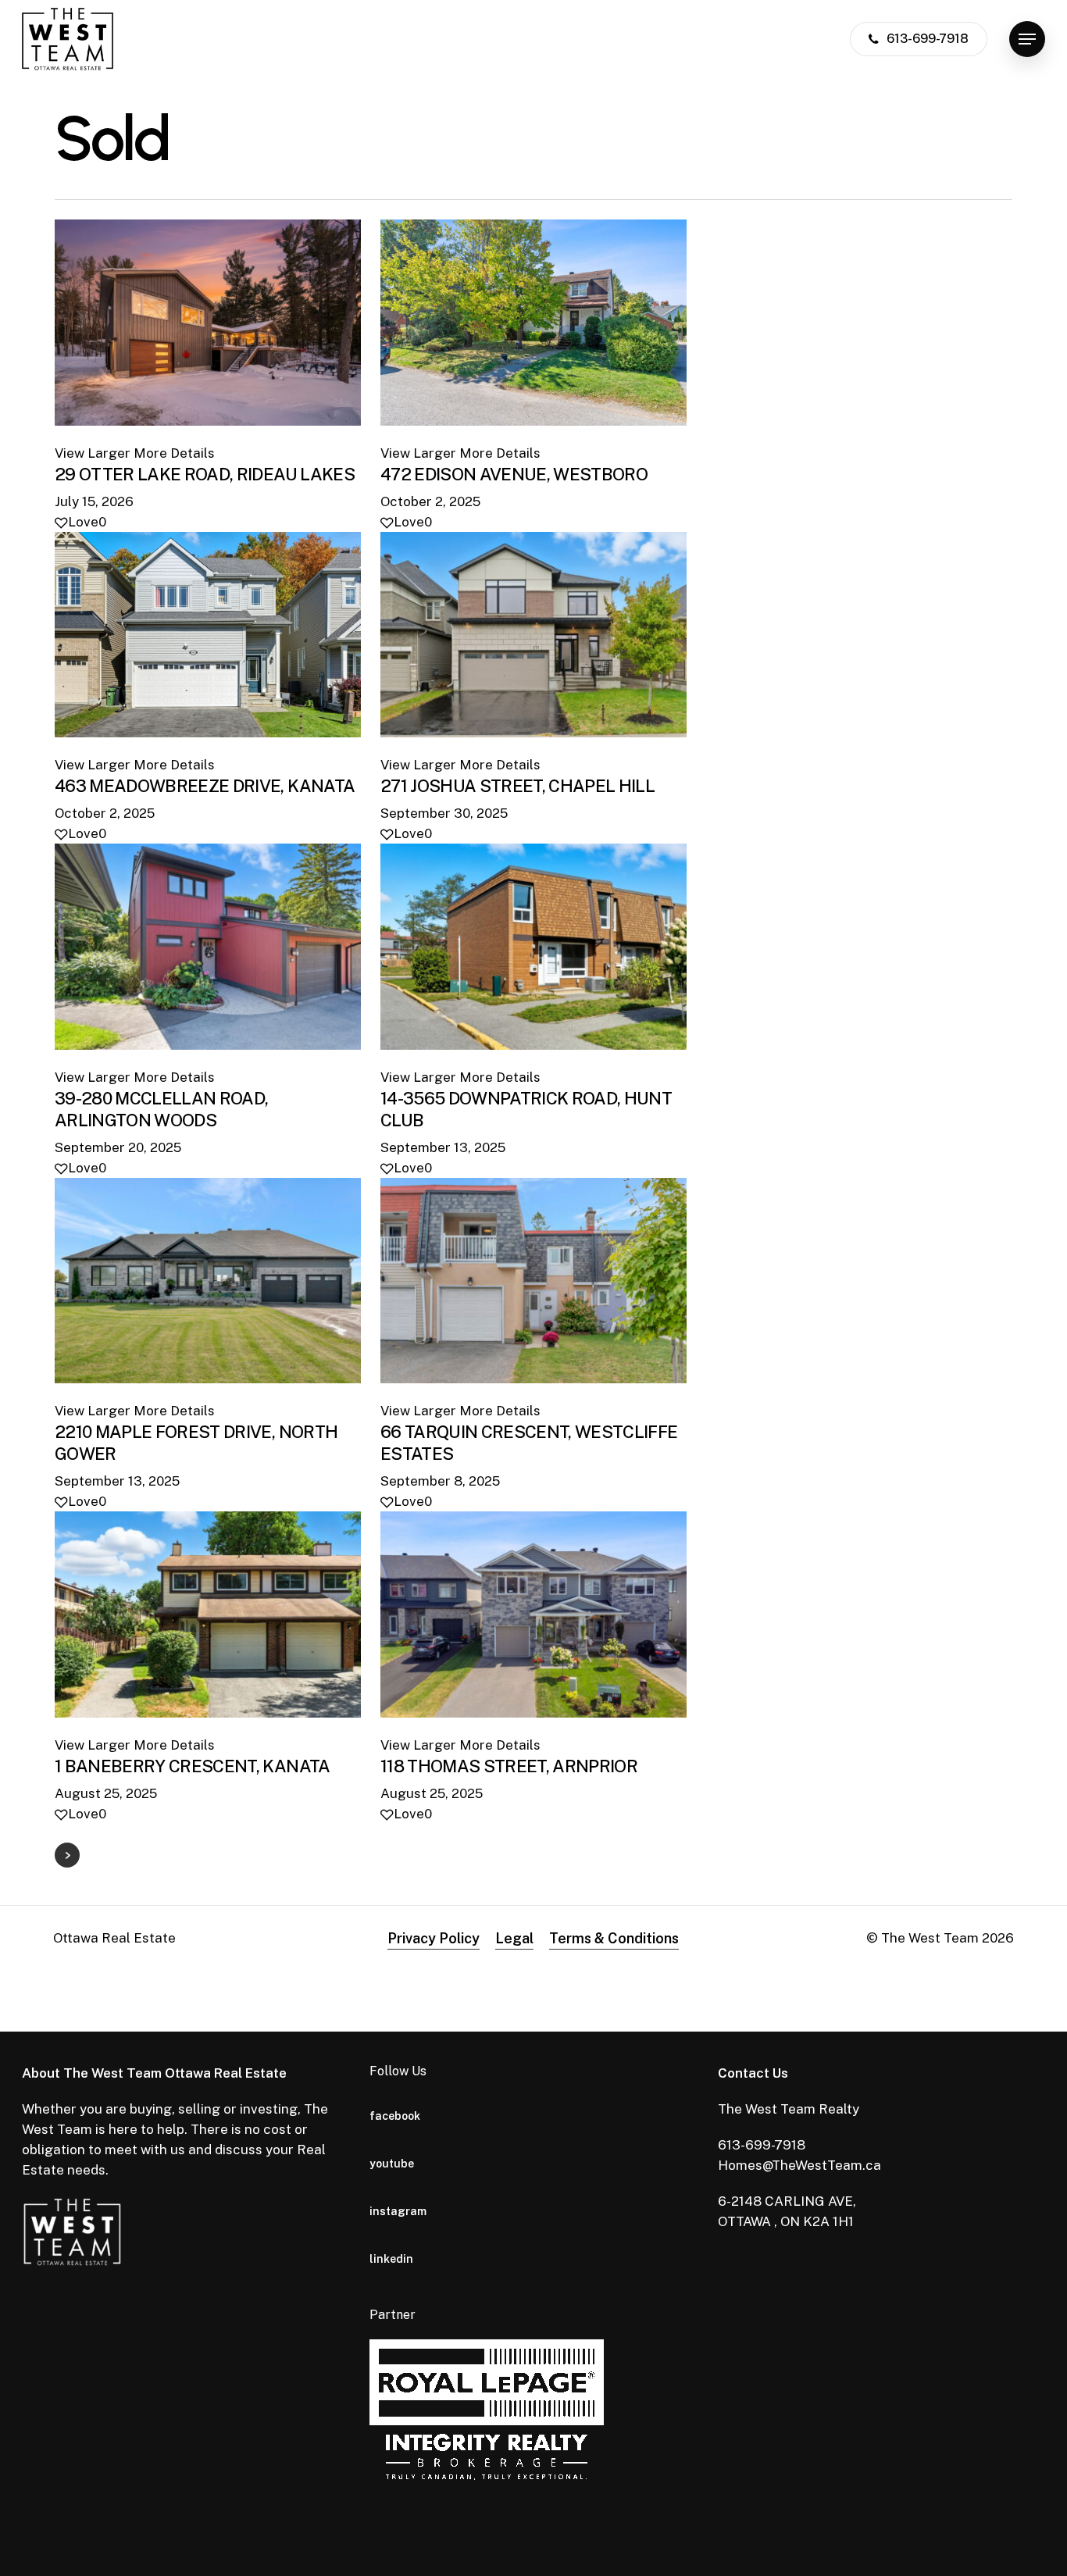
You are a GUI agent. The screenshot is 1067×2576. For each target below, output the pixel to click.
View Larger (93, 453)
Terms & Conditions (614, 1938)
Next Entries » (67, 1855)
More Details (174, 453)
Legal (514, 1938)
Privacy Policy (434, 1938)
